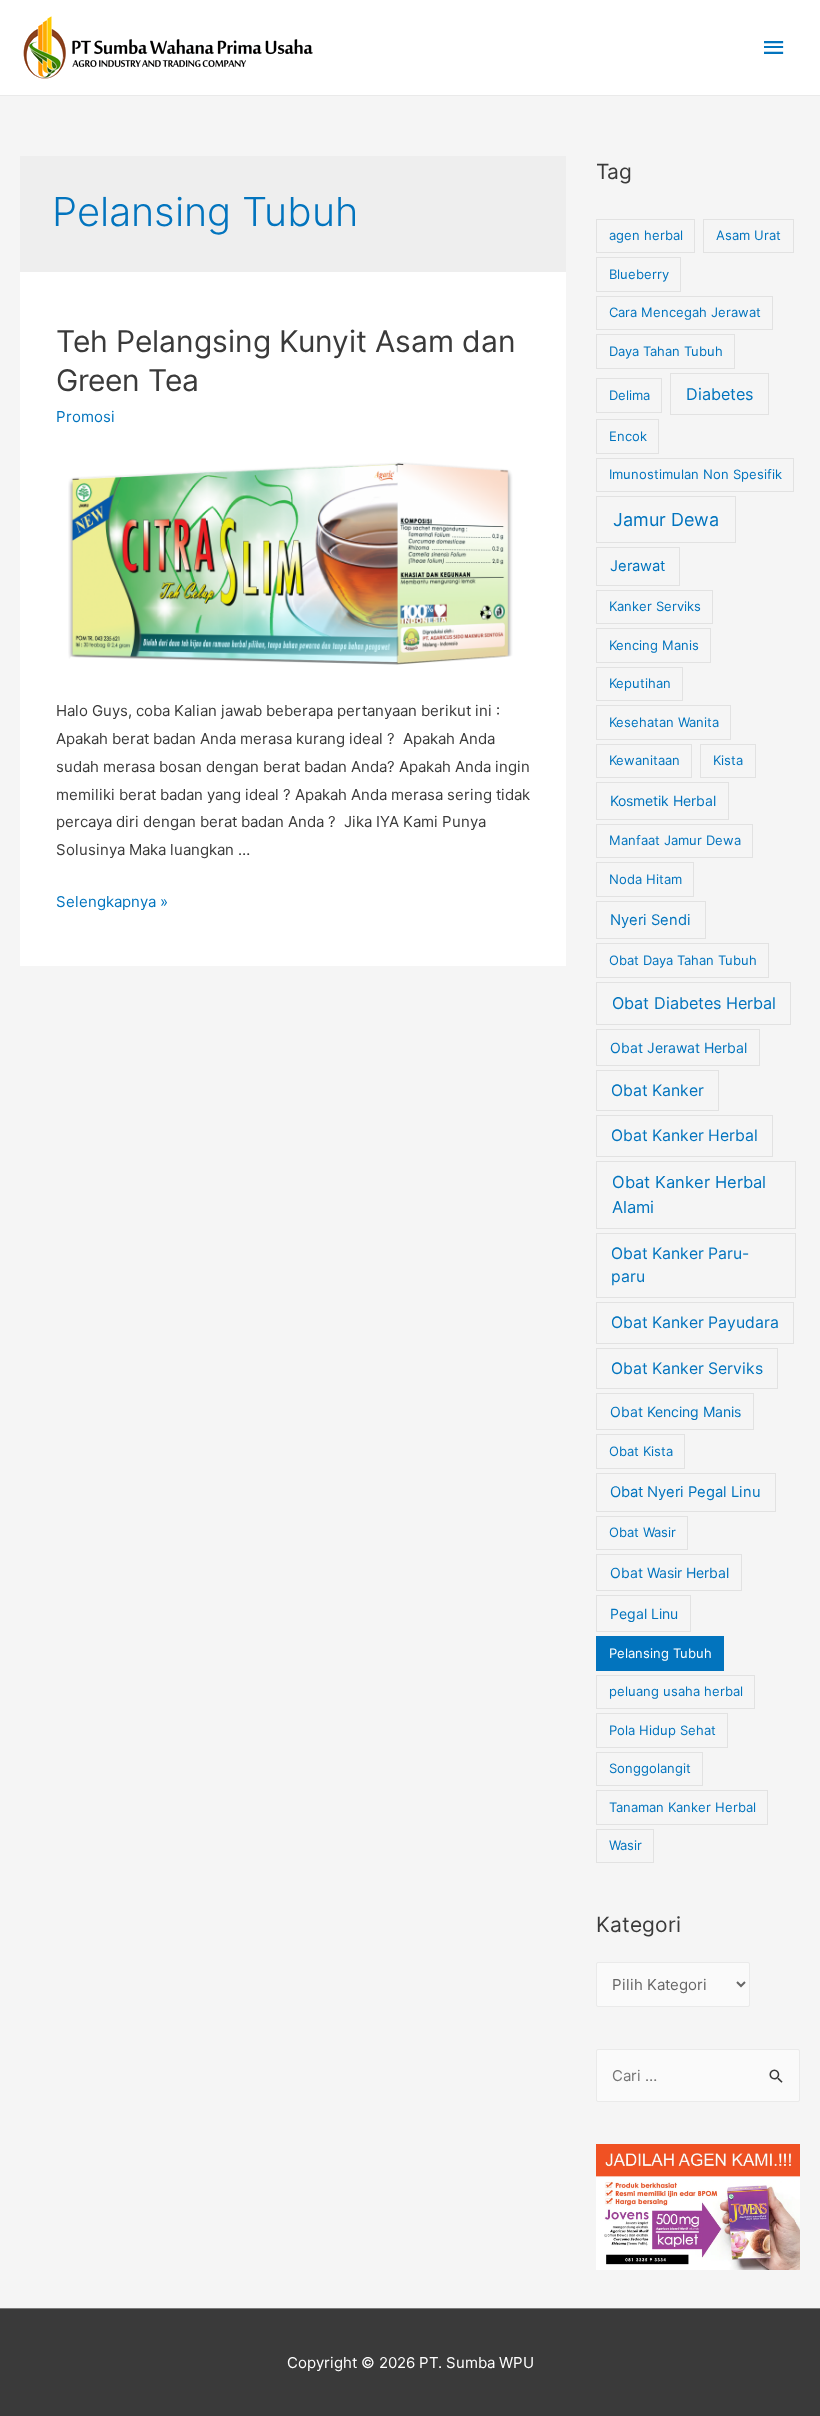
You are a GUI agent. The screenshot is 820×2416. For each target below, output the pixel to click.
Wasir (625, 1845)
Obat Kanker (657, 1090)
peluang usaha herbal (676, 1691)
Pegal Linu (644, 1613)
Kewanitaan (644, 760)
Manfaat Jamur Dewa (675, 840)
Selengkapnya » (112, 901)
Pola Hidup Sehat (662, 1730)
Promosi (85, 416)
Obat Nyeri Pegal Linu (685, 1492)
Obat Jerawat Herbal (678, 1047)
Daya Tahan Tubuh (666, 351)
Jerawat (637, 566)
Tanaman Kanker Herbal (682, 1807)
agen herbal (646, 235)
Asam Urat (748, 235)
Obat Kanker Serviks (687, 1368)
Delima (629, 395)
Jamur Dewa (666, 519)
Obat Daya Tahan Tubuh (683, 960)
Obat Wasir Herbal (669, 1572)
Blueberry (639, 274)
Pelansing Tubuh (660, 1653)
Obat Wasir (642, 1532)
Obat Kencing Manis (675, 1411)
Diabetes (719, 394)
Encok (628, 436)
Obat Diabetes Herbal (694, 1003)
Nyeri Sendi (650, 920)
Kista (728, 760)
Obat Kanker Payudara (695, 1322)
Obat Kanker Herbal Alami (689, 1194)
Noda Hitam (645, 879)
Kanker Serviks (655, 606)
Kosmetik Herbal (663, 800)
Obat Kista (641, 1451)
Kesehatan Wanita (664, 722)
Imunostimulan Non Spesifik (695, 474)
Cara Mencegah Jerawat (685, 312)
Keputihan (640, 683)
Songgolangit (650, 1768)
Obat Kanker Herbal (684, 1135)
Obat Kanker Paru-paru (680, 1265)
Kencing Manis (654, 645)
